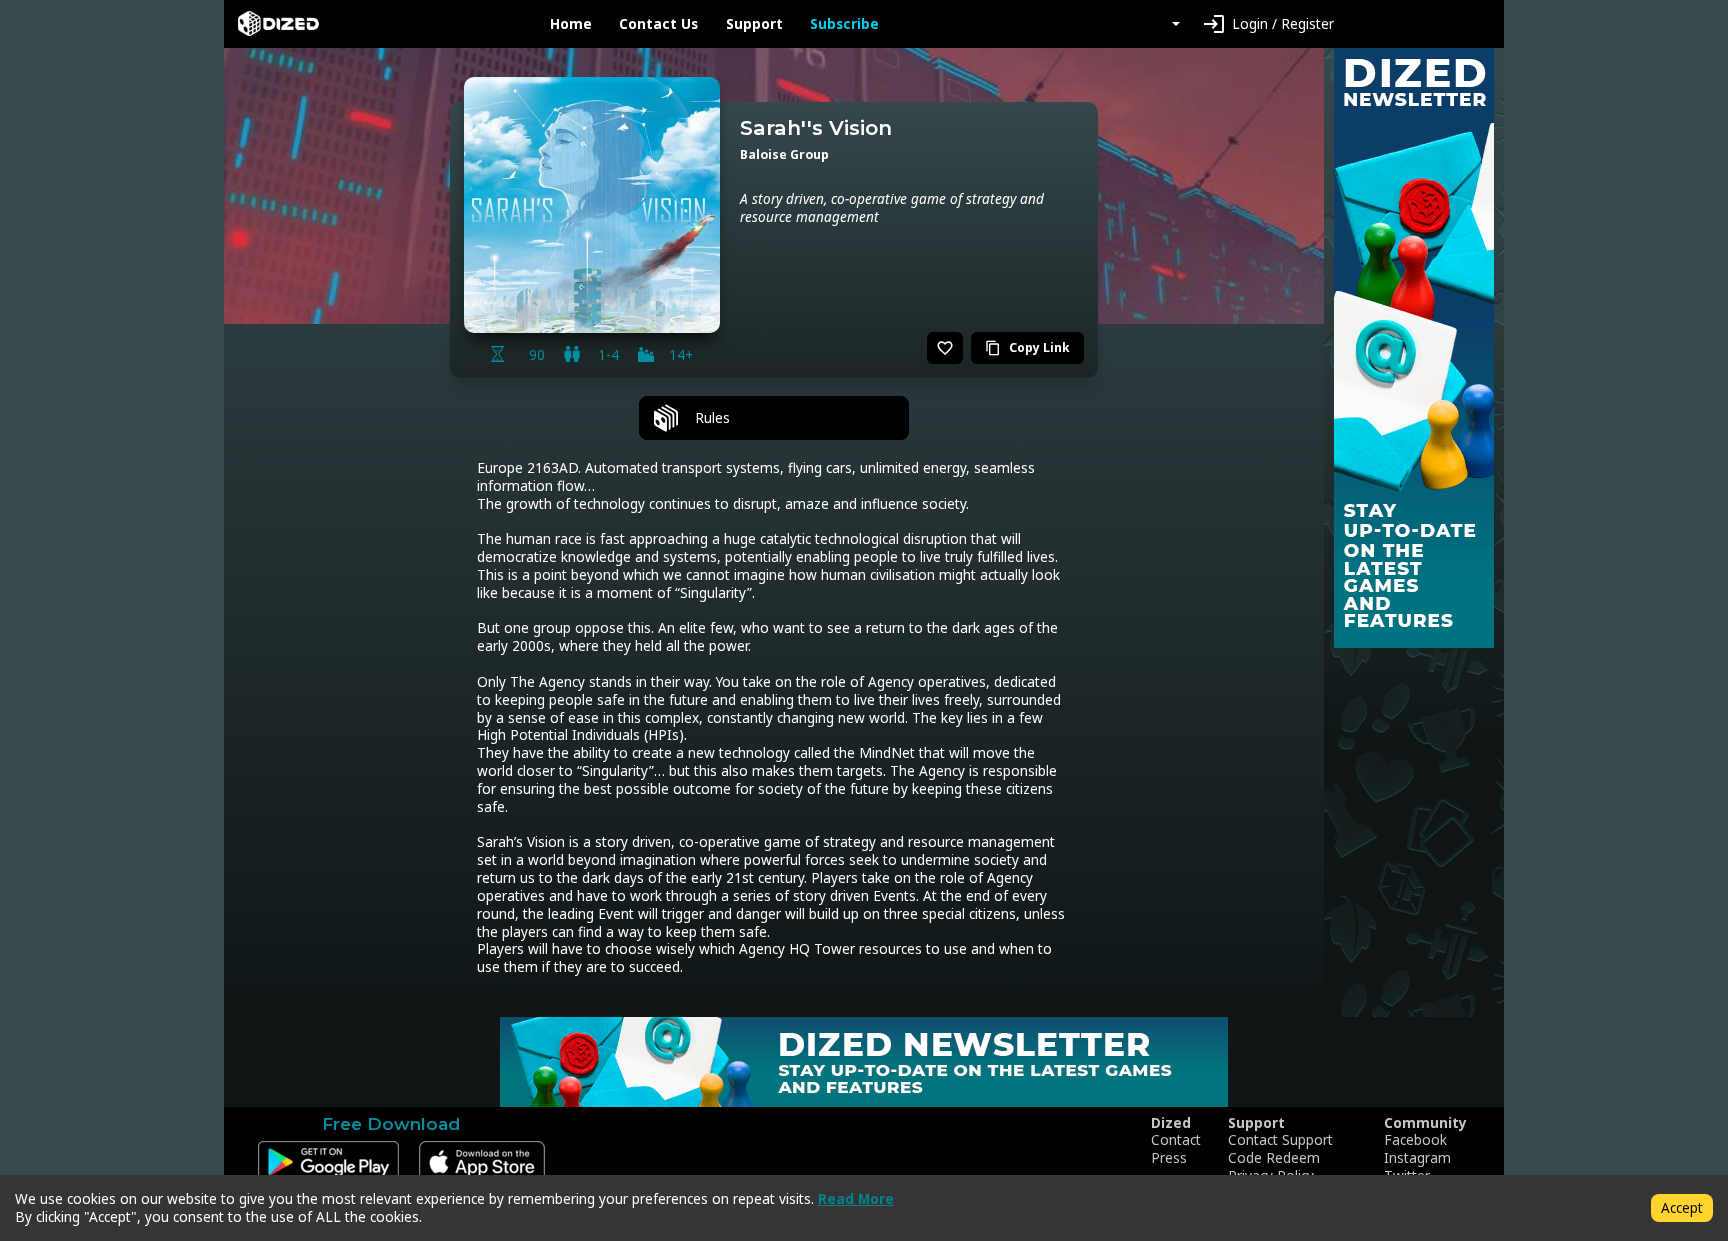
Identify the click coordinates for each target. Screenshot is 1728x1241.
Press (1169, 1158)
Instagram (1417, 1158)
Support (754, 24)
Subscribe (844, 24)
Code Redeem (1274, 1158)
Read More (856, 1198)
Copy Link (1027, 347)
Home (571, 24)
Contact (1176, 1140)
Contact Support (1280, 1140)
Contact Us (658, 24)
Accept (1682, 1207)
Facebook (1415, 1140)
